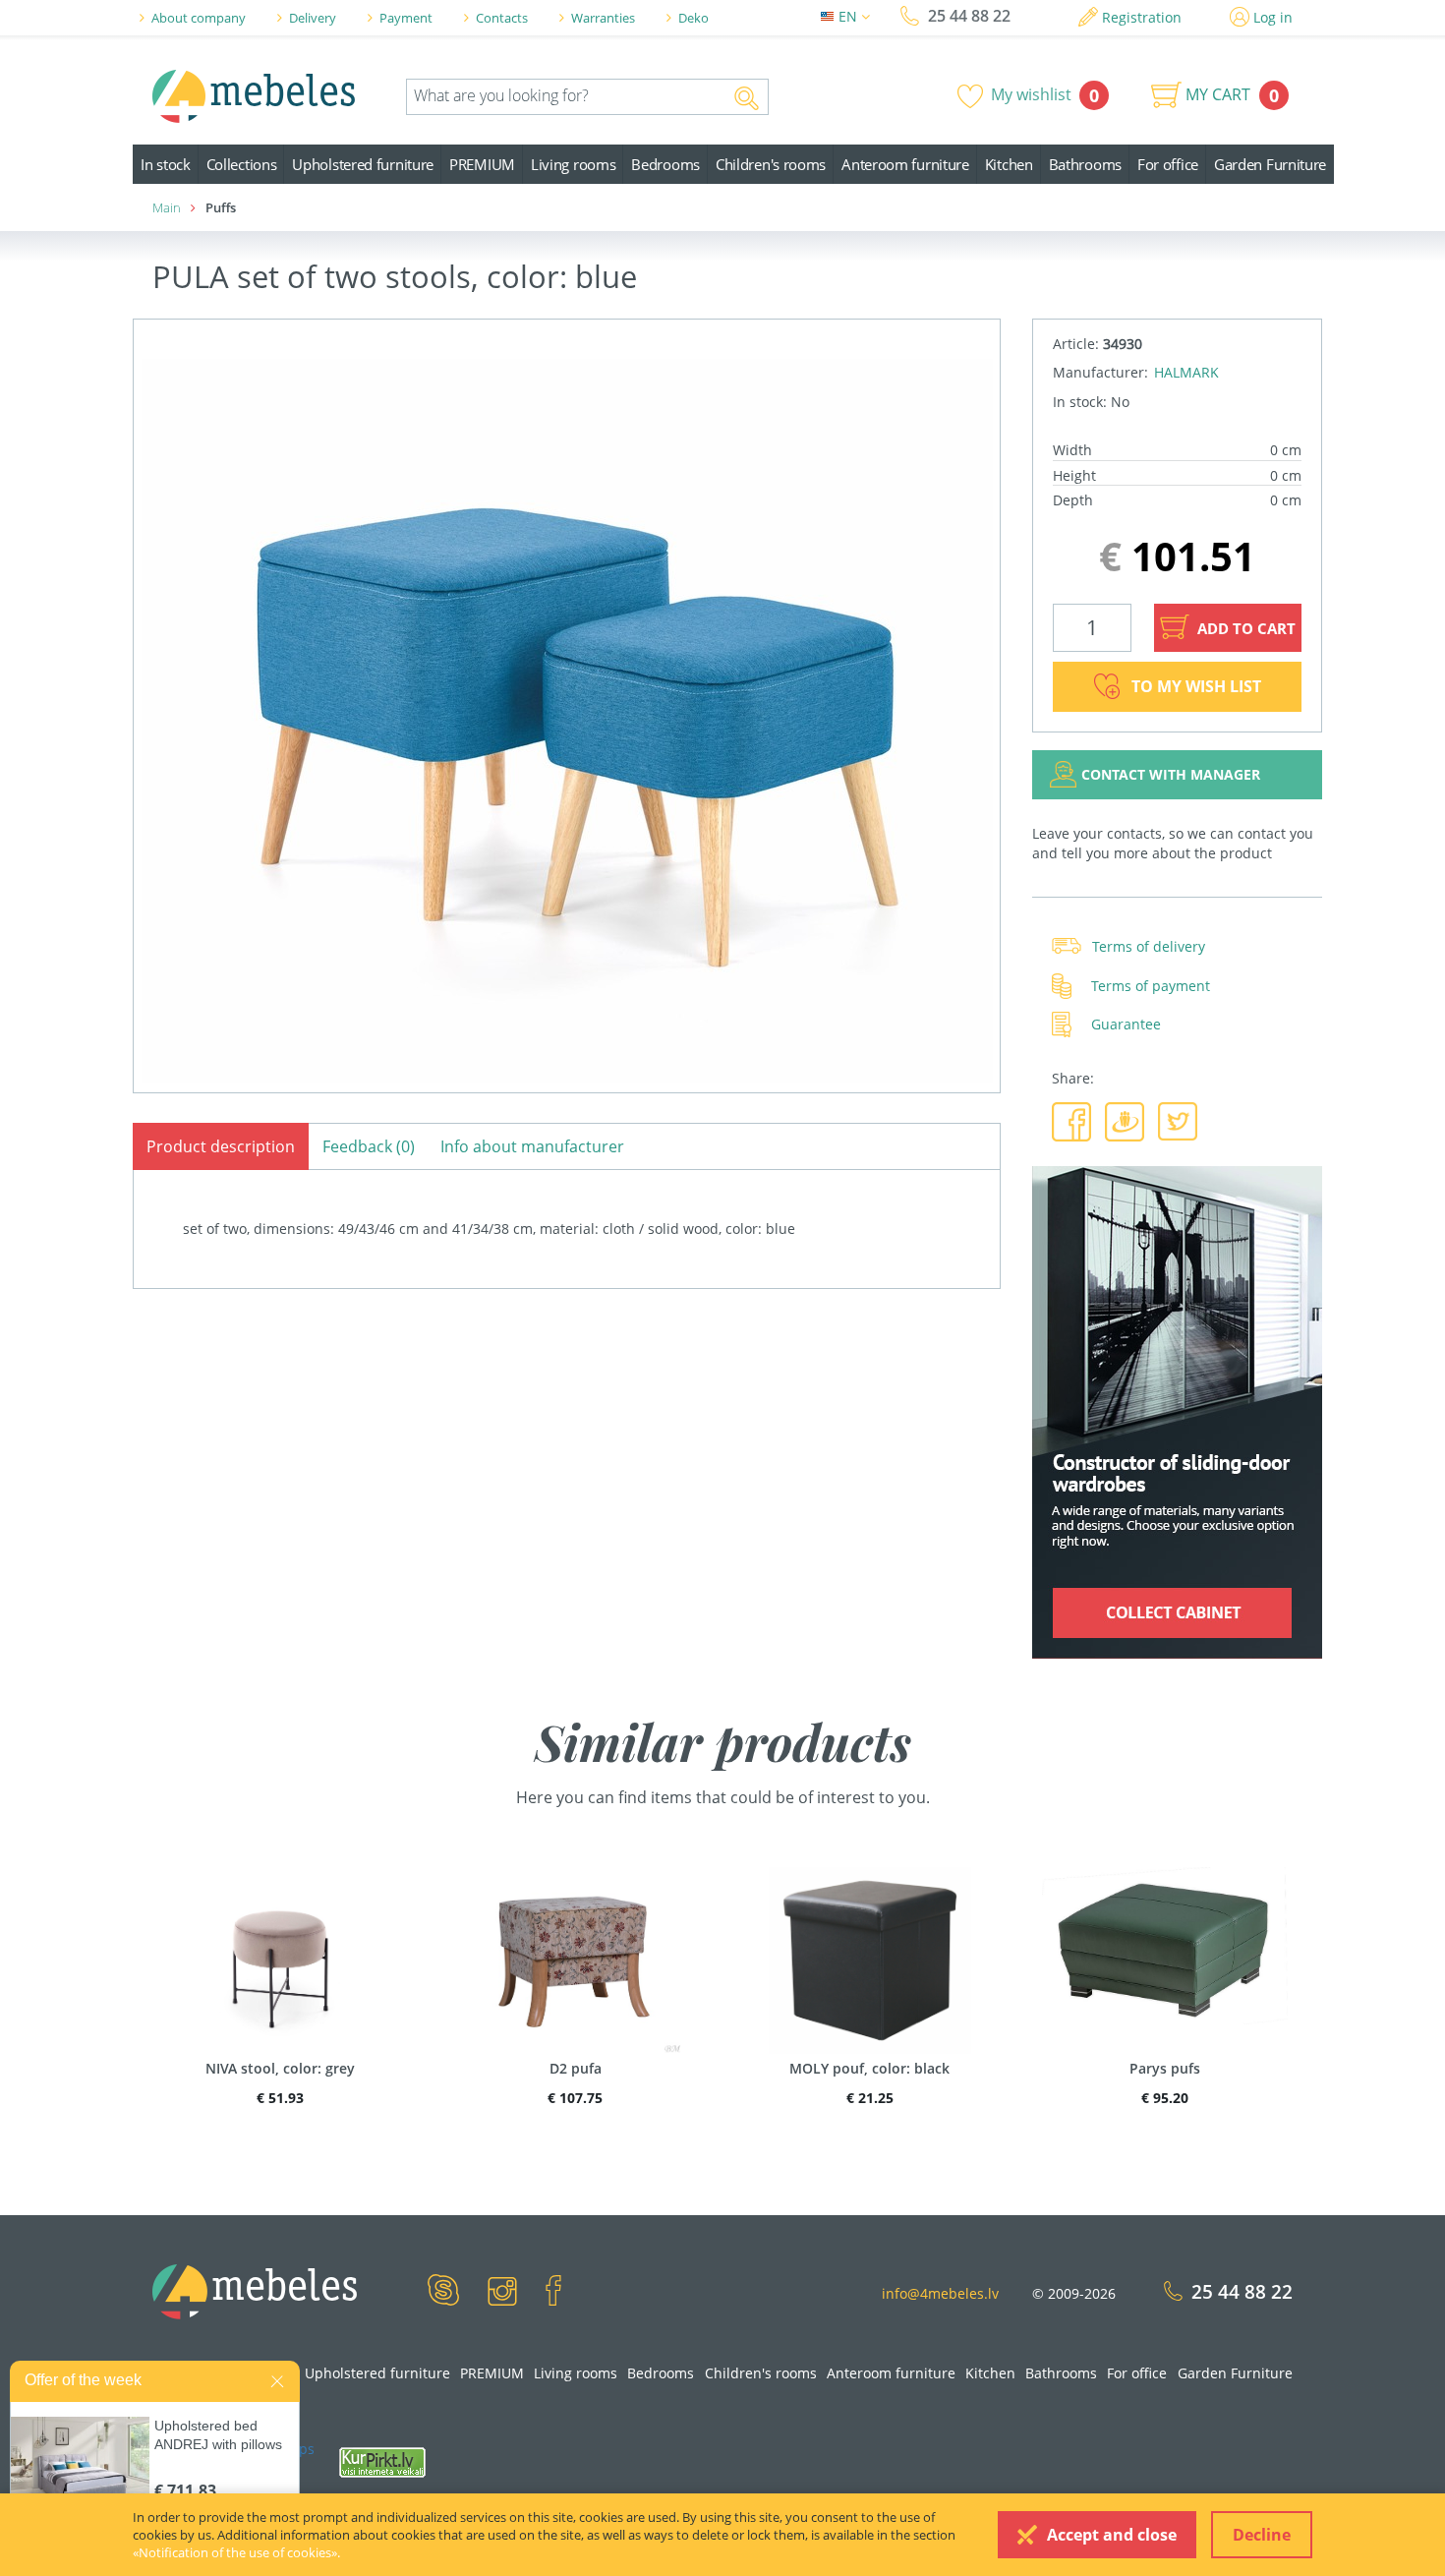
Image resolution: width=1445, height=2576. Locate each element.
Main (167, 207)
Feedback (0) (369, 1146)
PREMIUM (482, 164)
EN (850, 16)
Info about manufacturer (532, 1146)
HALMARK (1186, 372)
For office (1168, 164)
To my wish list (1196, 686)
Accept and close (1112, 2535)
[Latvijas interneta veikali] (382, 2460)
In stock (166, 164)
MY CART (1218, 94)
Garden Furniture (1270, 164)
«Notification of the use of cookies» (235, 2552)
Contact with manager (1171, 774)
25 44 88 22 (969, 16)
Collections (242, 164)
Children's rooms (771, 164)
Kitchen (1009, 164)
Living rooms (573, 164)
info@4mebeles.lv (940, 2293)
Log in (1273, 17)
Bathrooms (1085, 164)
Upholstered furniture (363, 164)
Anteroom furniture (905, 164)
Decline (1262, 2535)
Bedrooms (665, 164)
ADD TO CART (1244, 628)
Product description (221, 1146)
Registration (1142, 17)
